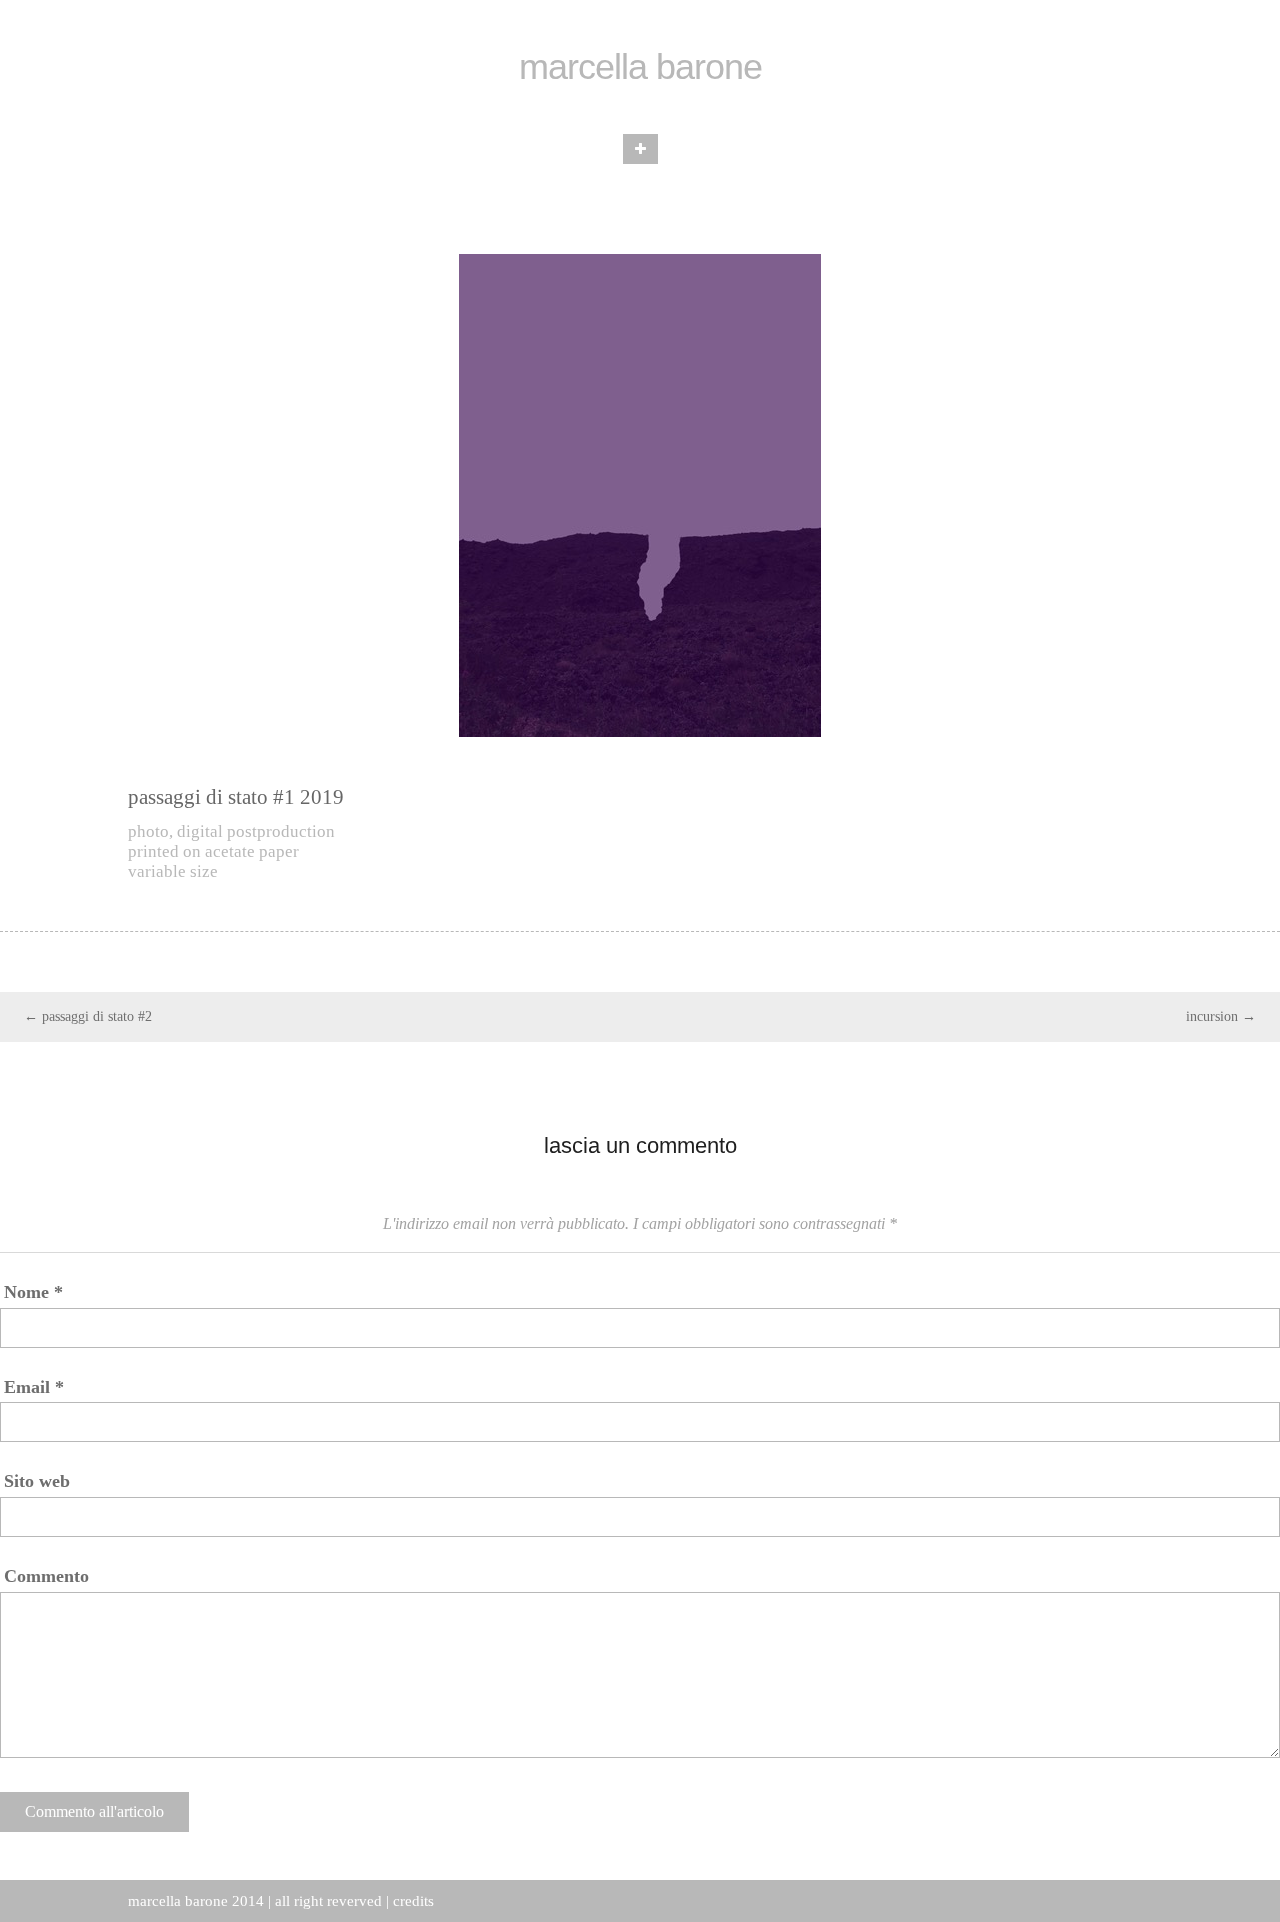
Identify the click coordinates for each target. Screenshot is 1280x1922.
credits (413, 1901)
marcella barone (640, 67)
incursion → (1221, 1016)
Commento (46, 1576)
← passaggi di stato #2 (88, 1016)
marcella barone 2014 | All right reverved (255, 1901)
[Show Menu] (640, 149)
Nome (33, 1292)
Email (34, 1387)
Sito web (37, 1481)
